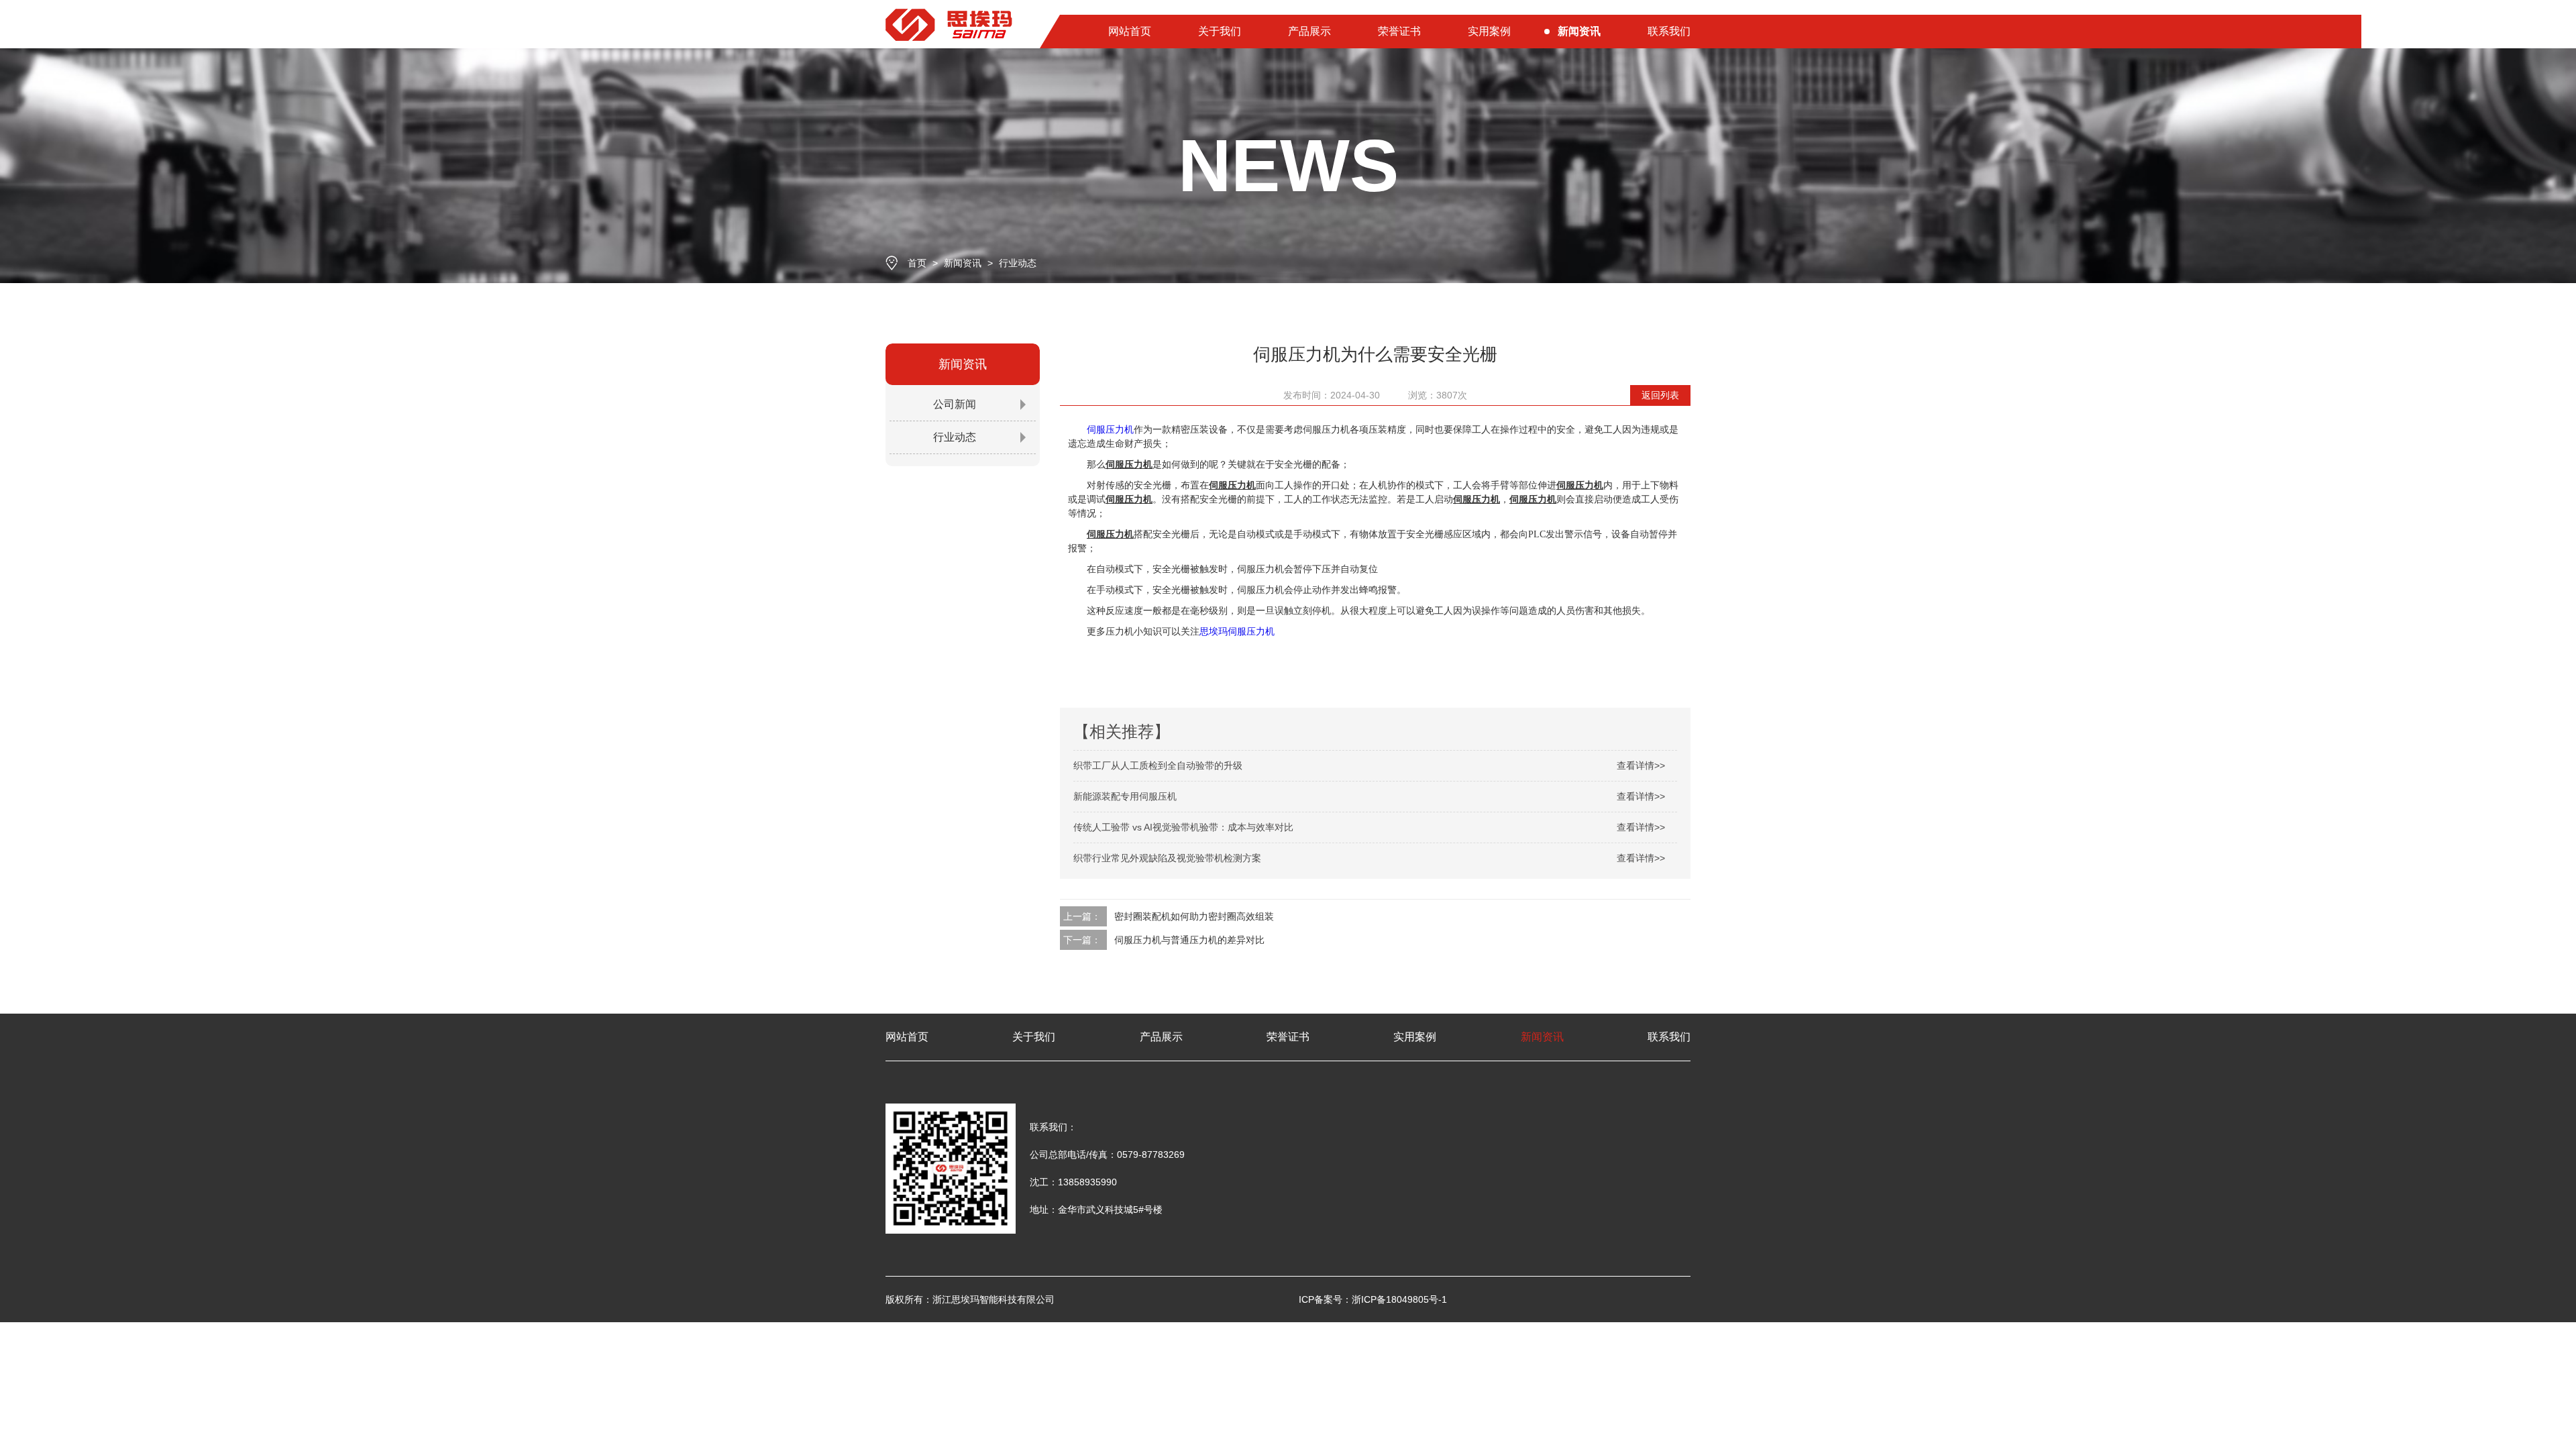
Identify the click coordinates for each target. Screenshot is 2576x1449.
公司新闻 (955, 404)
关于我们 (1220, 31)
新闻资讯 (1579, 31)
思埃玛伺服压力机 (1237, 631)
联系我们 (1669, 31)
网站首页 (1130, 31)
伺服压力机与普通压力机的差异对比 (1189, 940)
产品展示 (1309, 31)
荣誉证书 (1399, 31)
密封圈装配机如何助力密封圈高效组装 (1194, 916)
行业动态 (1018, 263)
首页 (917, 263)
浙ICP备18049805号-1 (1399, 1299)
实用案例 (1489, 31)
